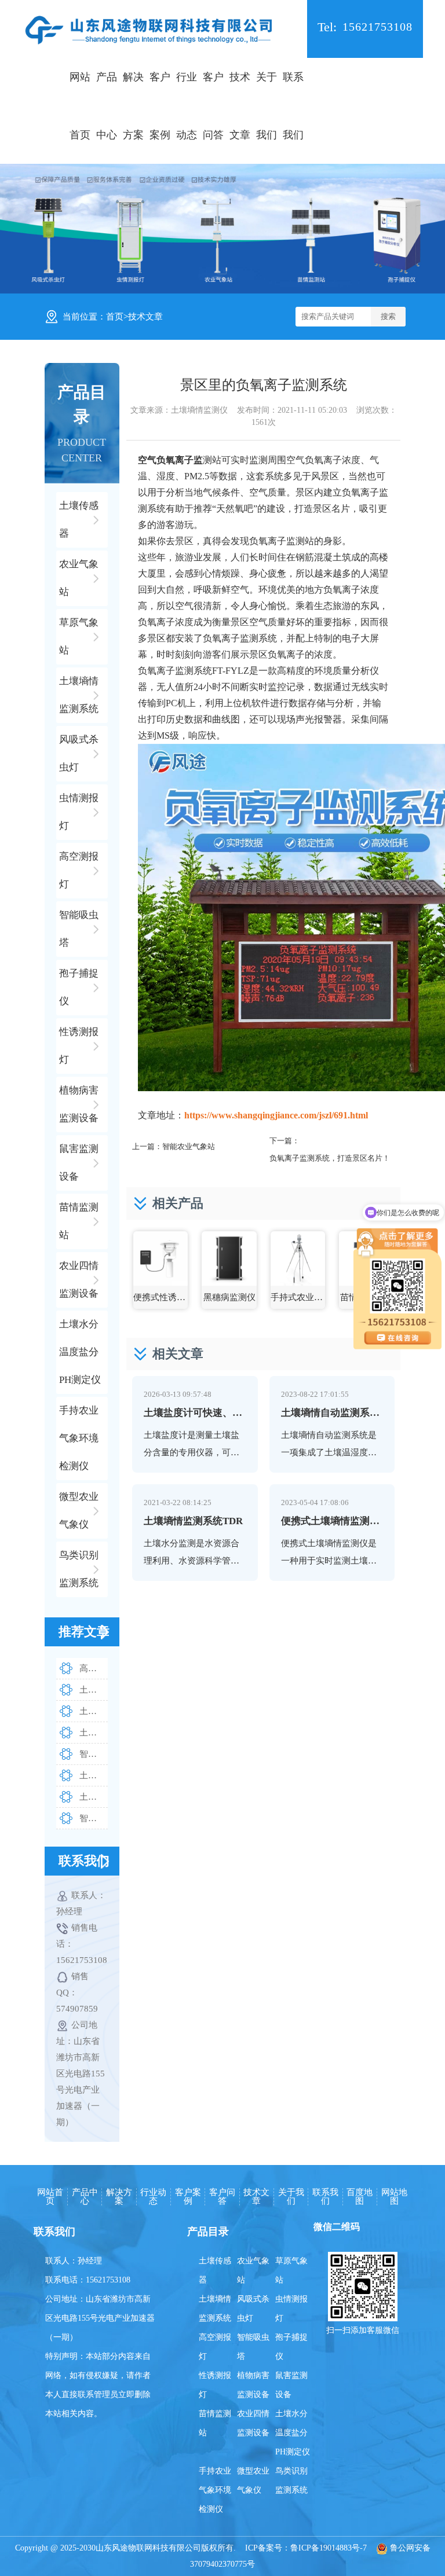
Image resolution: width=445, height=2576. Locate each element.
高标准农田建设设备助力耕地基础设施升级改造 (94, 1668)
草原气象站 (291, 2270)
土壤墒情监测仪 (199, 410)
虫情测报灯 (291, 2309)
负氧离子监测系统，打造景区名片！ (330, 1158)
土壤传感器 (215, 2270)
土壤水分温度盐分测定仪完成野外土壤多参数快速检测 (94, 1775)
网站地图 (394, 2197)
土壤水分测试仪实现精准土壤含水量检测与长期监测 (94, 1690)
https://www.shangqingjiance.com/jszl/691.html (276, 1115)
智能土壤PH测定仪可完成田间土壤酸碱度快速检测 (94, 1754)
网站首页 (80, 106)
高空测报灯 (215, 2347)
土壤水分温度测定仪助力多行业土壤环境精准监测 (94, 1711)
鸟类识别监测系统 (291, 2480)
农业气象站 (253, 2270)
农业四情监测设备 (253, 2423)
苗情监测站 (215, 2423)
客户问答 (213, 106)
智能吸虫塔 (253, 2347)
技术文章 (240, 106)
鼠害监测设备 (291, 2385)
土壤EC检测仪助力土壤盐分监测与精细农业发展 (94, 1733)
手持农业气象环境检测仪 (215, 2490)
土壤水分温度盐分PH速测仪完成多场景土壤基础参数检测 (94, 1797)
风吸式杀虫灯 (253, 2309)
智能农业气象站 (189, 1146)
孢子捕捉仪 (291, 2347)
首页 (115, 317)
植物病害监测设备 (253, 2385)
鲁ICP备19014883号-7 (329, 2548)
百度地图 (360, 2197)
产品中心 (107, 106)
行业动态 (187, 106)
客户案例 (160, 106)
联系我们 (293, 106)
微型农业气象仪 (253, 2480)
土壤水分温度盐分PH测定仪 (293, 2433)
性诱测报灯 (215, 2385)
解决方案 (133, 106)
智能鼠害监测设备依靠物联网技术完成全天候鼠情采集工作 (94, 1818)
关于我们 (267, 106)
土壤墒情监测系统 (215, 2309)
